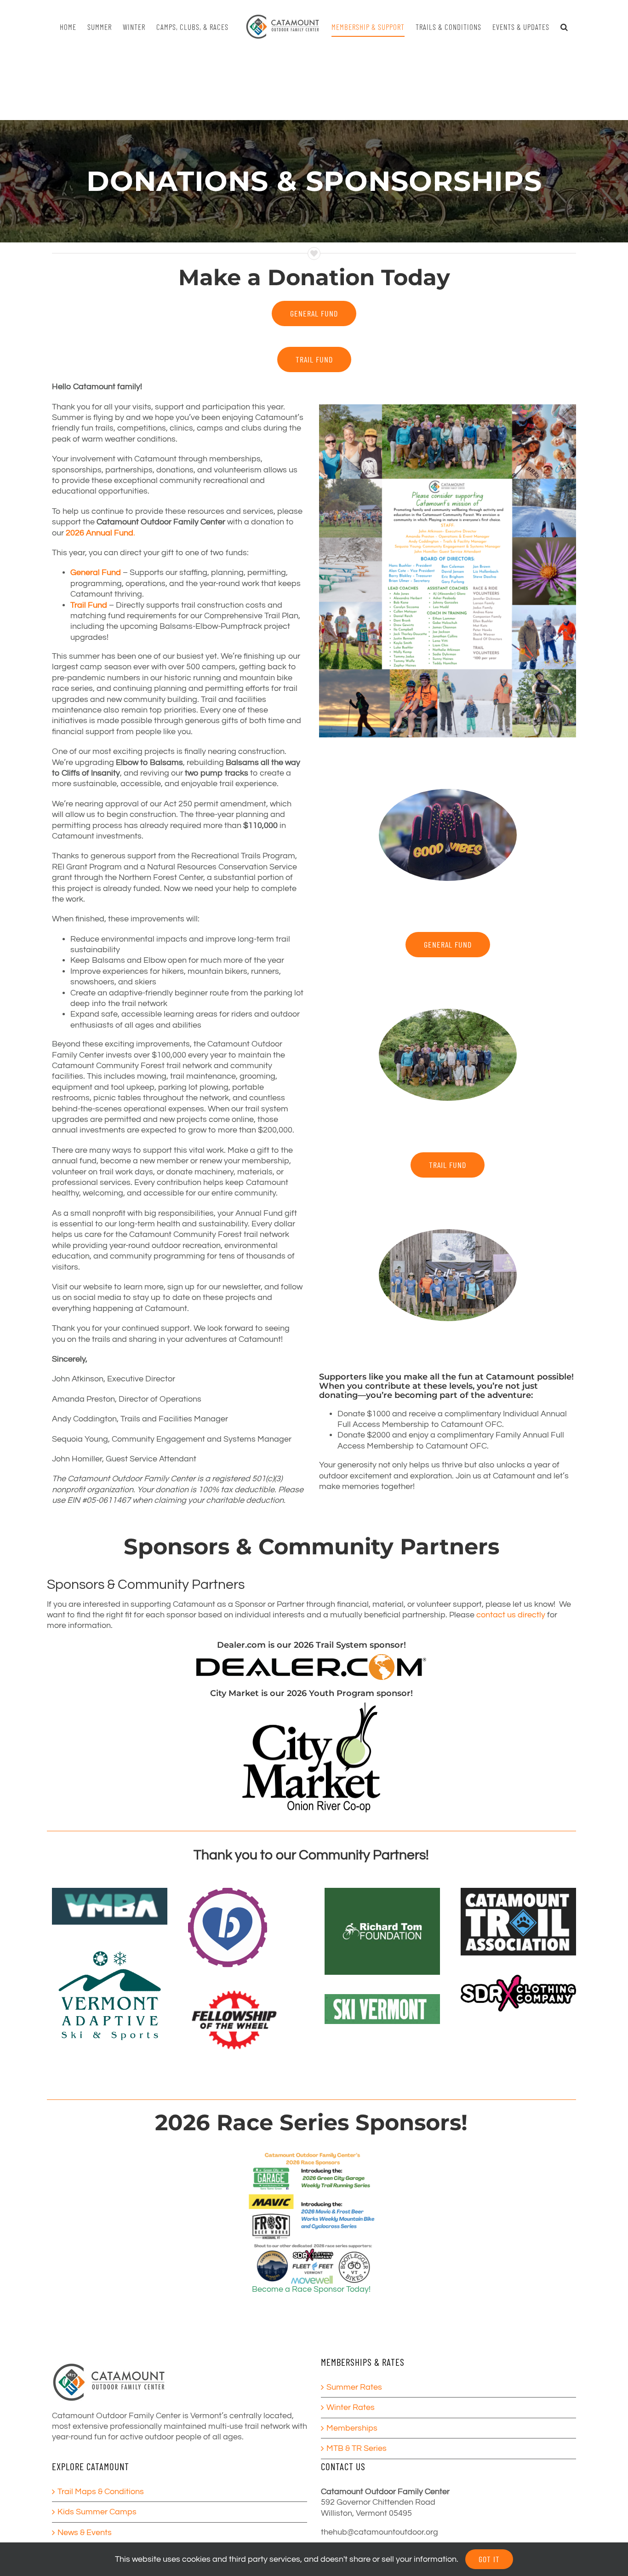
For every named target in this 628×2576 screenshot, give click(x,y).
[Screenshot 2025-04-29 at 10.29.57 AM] (382, 1998)
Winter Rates (351, 2407)
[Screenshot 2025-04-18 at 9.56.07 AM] (110, 1892)
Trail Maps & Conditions (101, 2492)
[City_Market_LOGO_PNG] (311, 1706)
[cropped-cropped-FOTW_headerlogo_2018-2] (234, 1991)
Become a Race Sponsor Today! (311, 2289)
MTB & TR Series (357, 2448)
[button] (560, 27)
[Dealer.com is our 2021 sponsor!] (311, 1658)
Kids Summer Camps (97, 2512)
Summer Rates (354, 2387)
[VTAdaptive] (110, 1948)
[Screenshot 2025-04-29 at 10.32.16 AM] (518, 1892)
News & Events (85, 2533)
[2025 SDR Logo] (518, 1979)
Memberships (352, 2428)
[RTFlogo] (382, 1892)
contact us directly (511, 1615)
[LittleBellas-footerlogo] (228, 1892)
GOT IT (489, 2559)
